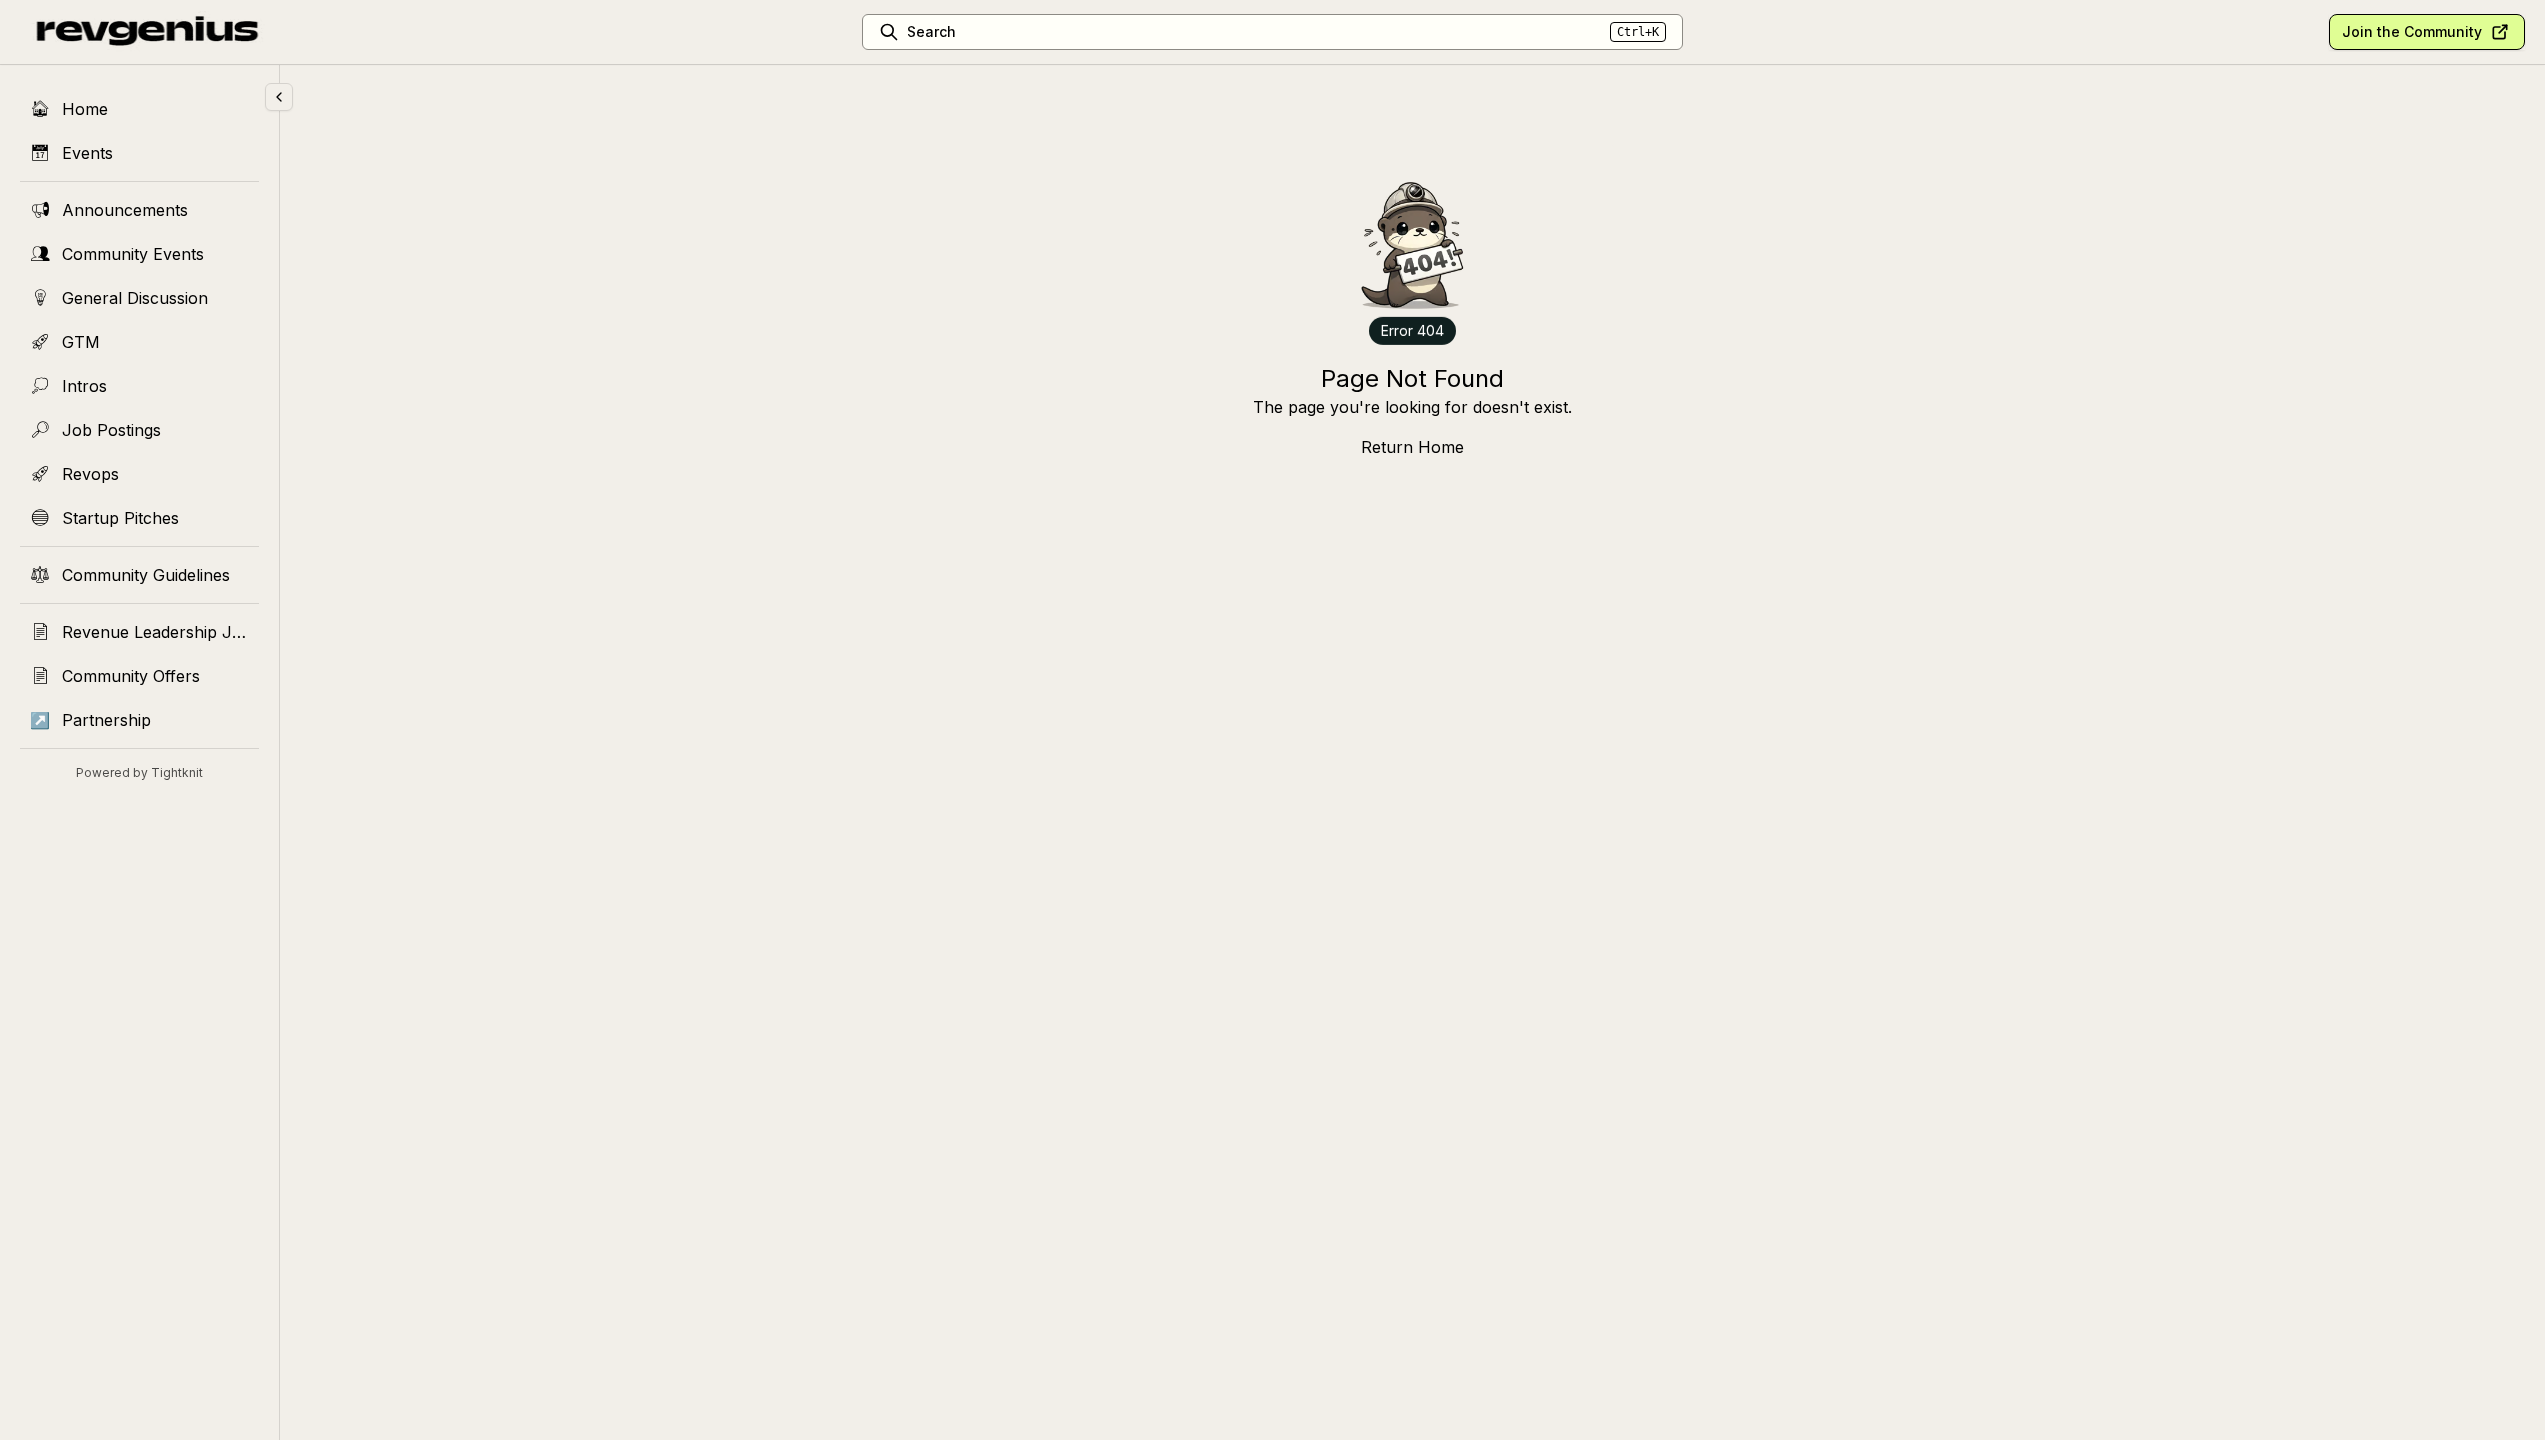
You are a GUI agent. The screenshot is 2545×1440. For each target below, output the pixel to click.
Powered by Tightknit (139, 772)
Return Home (1412, 447)
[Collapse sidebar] (279, 97)
